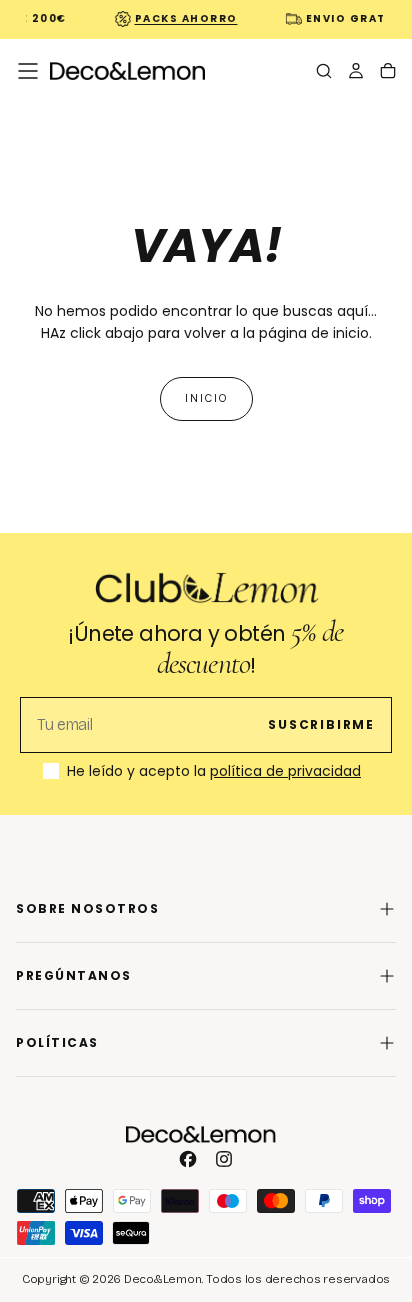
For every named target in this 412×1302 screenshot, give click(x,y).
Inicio (206, 398)
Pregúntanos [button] (74, 975)
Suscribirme (321, 724)
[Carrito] (388, 73)
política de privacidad (285, 771)
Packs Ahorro (183, 18)
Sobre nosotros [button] (87, 908)
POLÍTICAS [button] (57, 1042)
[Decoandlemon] (201, 1134)
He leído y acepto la (214, 772)
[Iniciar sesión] (356, 73)
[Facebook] (188, 1159)
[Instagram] (224, 1159)
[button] (28, 71)
